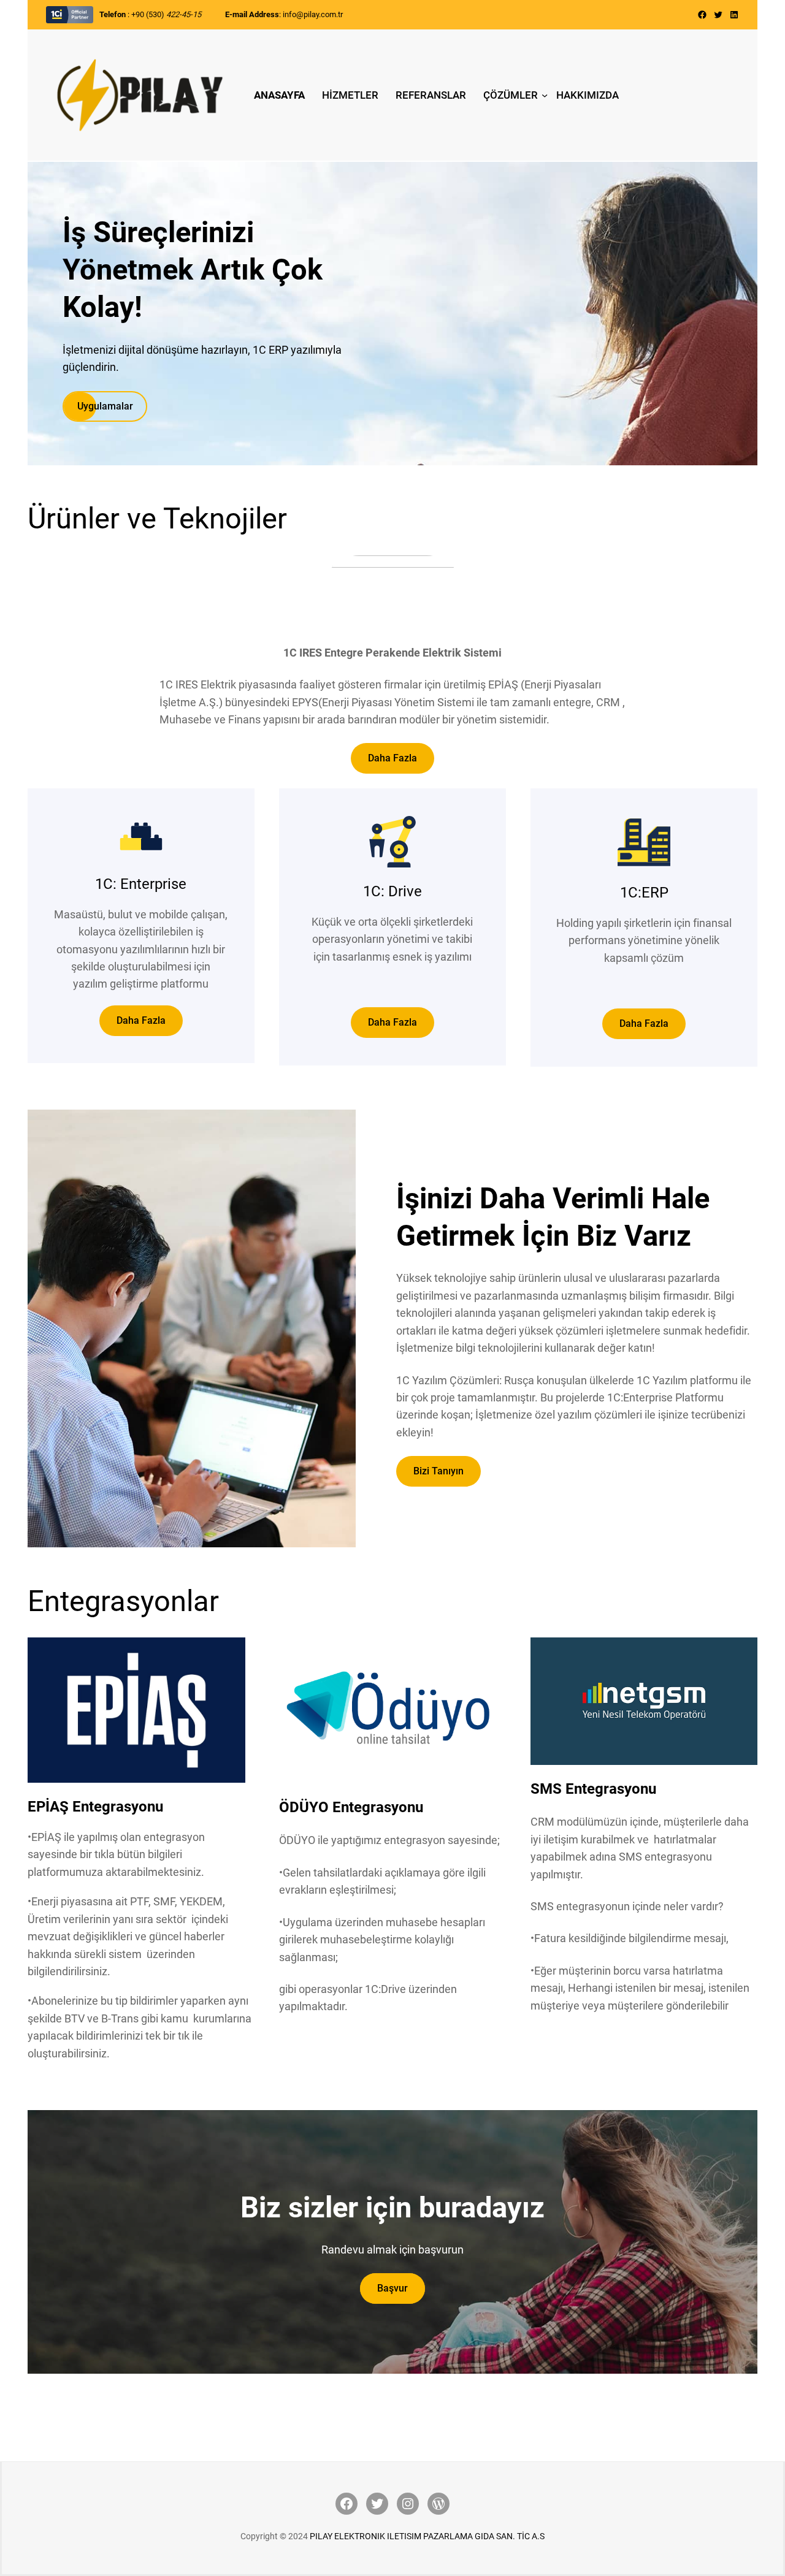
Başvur (392, 2288)
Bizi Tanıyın (438, 1471)
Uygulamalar (105, 406)
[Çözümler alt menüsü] (545, 95)
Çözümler (511, 95)
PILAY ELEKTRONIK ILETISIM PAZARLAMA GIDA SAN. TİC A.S (427, 2536)
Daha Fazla (392, 758)
